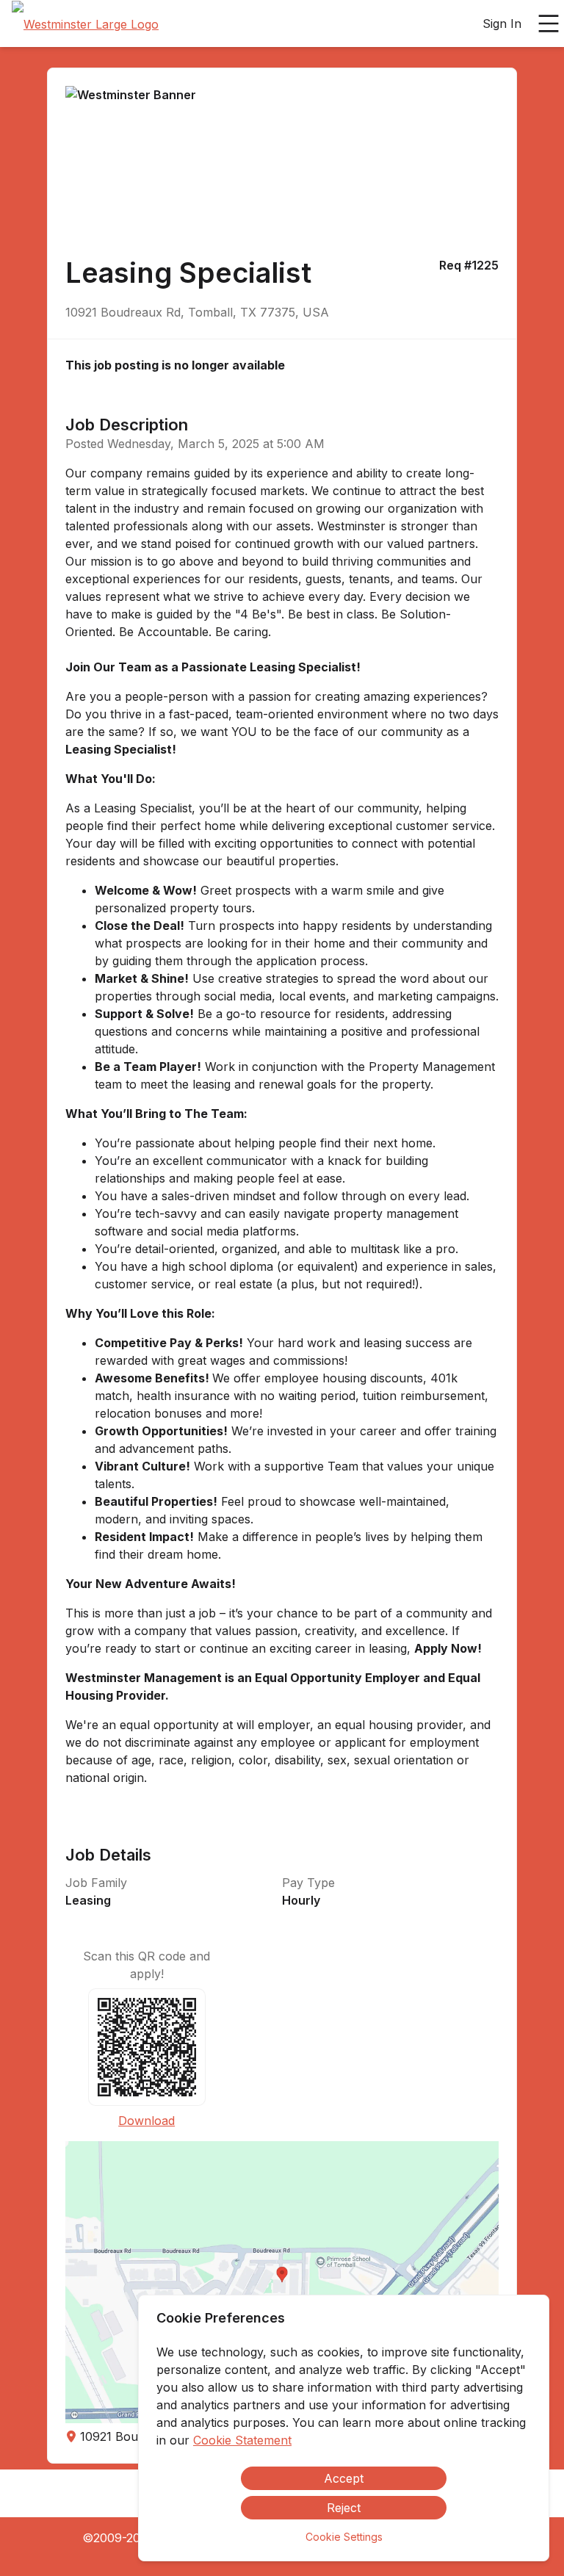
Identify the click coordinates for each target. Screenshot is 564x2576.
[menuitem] (85, 24)
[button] (282, 2282)
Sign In (502, 24)
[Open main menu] (549, 24)
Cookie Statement (242, 2440)
